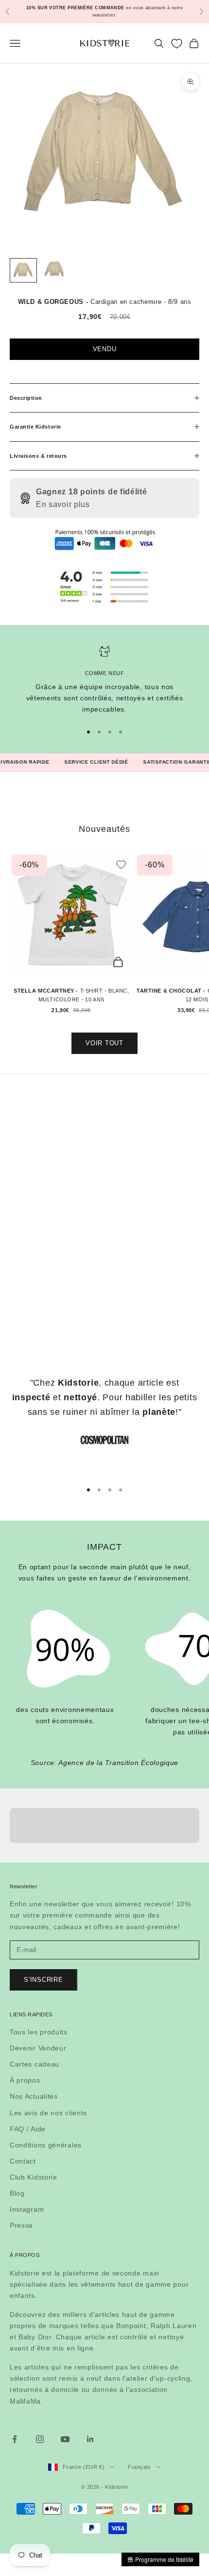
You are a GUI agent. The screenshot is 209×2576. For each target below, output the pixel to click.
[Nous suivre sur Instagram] (40, 2439)
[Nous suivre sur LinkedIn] (90, 2439)
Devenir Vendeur (38, 2048)
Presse (21, 2225)
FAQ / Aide (28, 2129)
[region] (104, 680)
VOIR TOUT (104, 1043)
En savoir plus (63, 504)
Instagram (27, 2209)
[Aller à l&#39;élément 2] (54, 270)
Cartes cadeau (35, 2064)
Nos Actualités (34, 2096)
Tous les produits (39, 2032)
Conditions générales (46, 2145)
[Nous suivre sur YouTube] (65, 2439)
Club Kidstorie (34, 2177)
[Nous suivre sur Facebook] (15, 2439)
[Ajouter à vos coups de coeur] (121, 865)
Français (139, 2467)
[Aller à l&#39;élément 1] (23, 270)
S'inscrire (44, 1980)
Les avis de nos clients (48, 2113)
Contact (23, 2161)
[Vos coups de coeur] (177, 44)
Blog (17, 2193)
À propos (25, 2080)
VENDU (105, 349)
